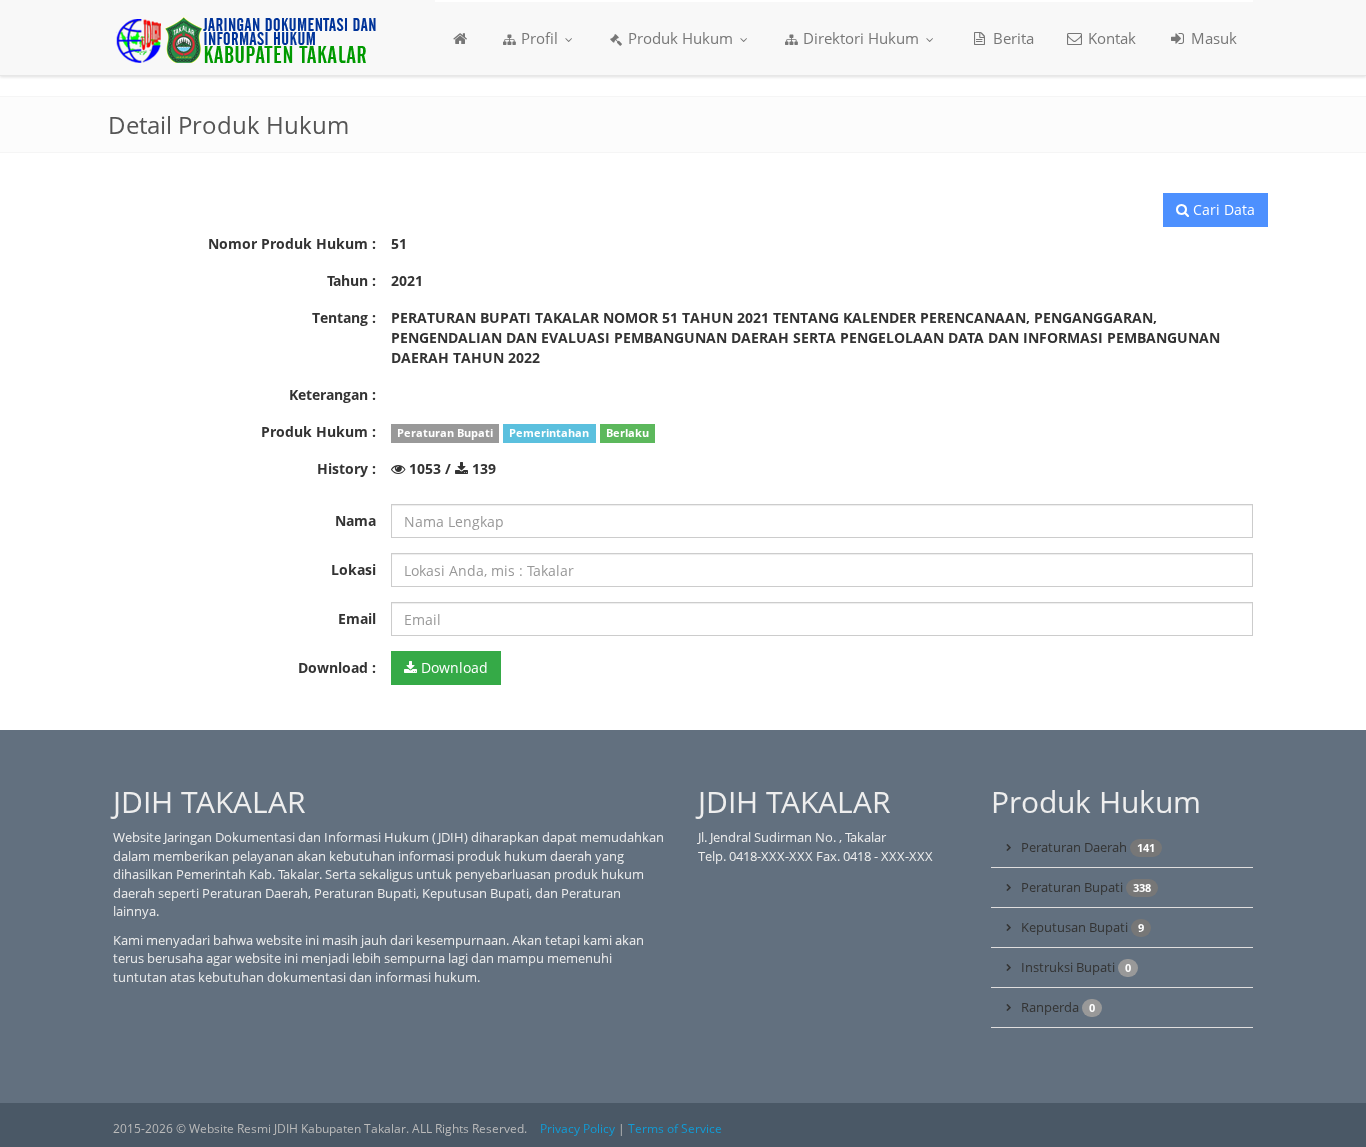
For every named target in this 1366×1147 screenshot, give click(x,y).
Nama (355, 520)
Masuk (1212, 38)
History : (346, 468)
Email (357, 618)
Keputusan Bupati (1082, 927)
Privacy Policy (577, 1128)
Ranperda (1058, 1007)
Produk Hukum (680, 38)
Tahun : (351, 280)
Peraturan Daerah (1088, 847)
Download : (337, 667)
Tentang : (344, 317)
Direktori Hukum (861, 38)
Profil (539, 38)
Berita (1011, 38)
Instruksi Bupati (1076, 967)
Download (452, 667)
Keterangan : (332, 394)
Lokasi (353, 569)
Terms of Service (675, 1128)
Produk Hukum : (318, 431)
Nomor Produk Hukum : (292, 243)
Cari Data (1222, 209)
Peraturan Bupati (1086, 887)
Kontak (1110, 38)
